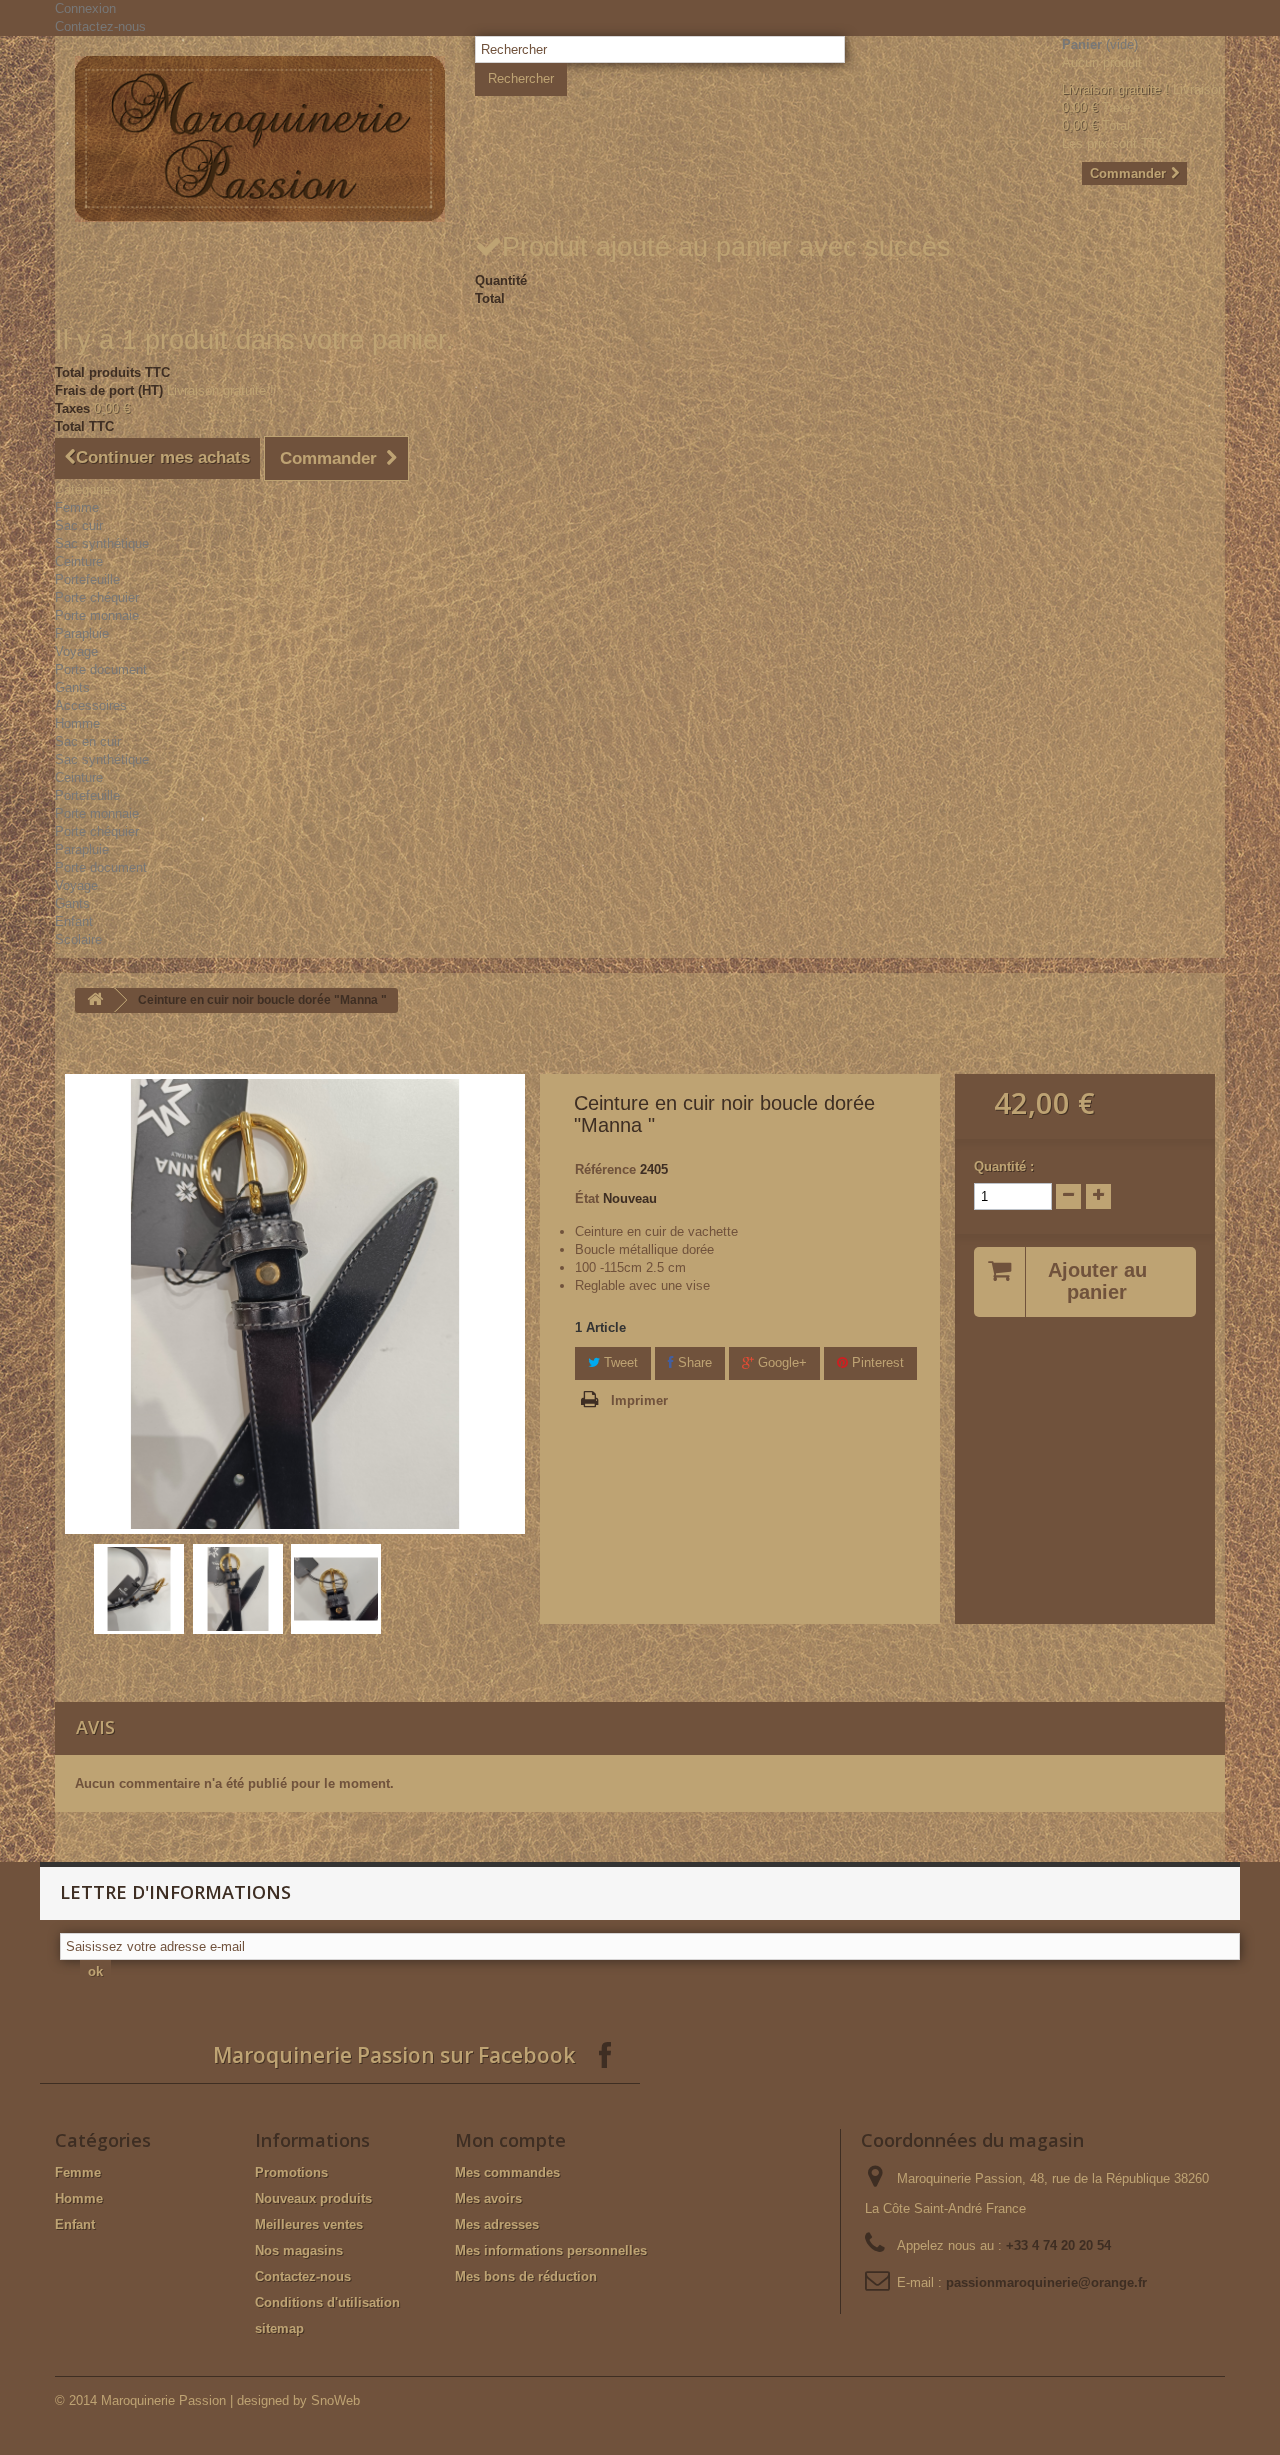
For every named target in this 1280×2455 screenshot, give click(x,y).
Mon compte (510, 2140)
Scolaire (78, 939)
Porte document (101, 669)
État (587, 1198)
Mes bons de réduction (526, 2276)
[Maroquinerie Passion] (260, 139)
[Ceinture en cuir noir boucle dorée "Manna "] (238, 1589)
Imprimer (639, 1400)
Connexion (85, 8)
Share (693, 1362)
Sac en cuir (88, 741)
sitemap (279, 2328)
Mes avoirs (488, 2198)
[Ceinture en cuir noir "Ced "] (139, 1589)
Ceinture (79, 561)
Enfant (74, 921)
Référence (605, 1169)
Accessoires (91, 705)
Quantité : (1004, 1166)
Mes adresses (497, 2224)
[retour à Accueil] (95, 1000)
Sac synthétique (102, 543)
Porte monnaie (97, 615)
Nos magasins (299, 2250)
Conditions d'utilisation (327, 2302)
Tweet (619, 1362)
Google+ (780, 1362)
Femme (77, 507)
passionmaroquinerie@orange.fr (1046, 2282)
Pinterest (876, 1362)
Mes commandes (507, 2172)
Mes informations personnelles (551, 2250)
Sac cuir (79, 525)
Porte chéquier (97, 597)
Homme (77, 723)
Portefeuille (87, 579)
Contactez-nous (100, 26)
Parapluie (82, 633)
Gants (72, 687)
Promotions (291, 2172)
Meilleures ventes (309, 2224)
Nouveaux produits (313, 2198)
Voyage (76, 651)
